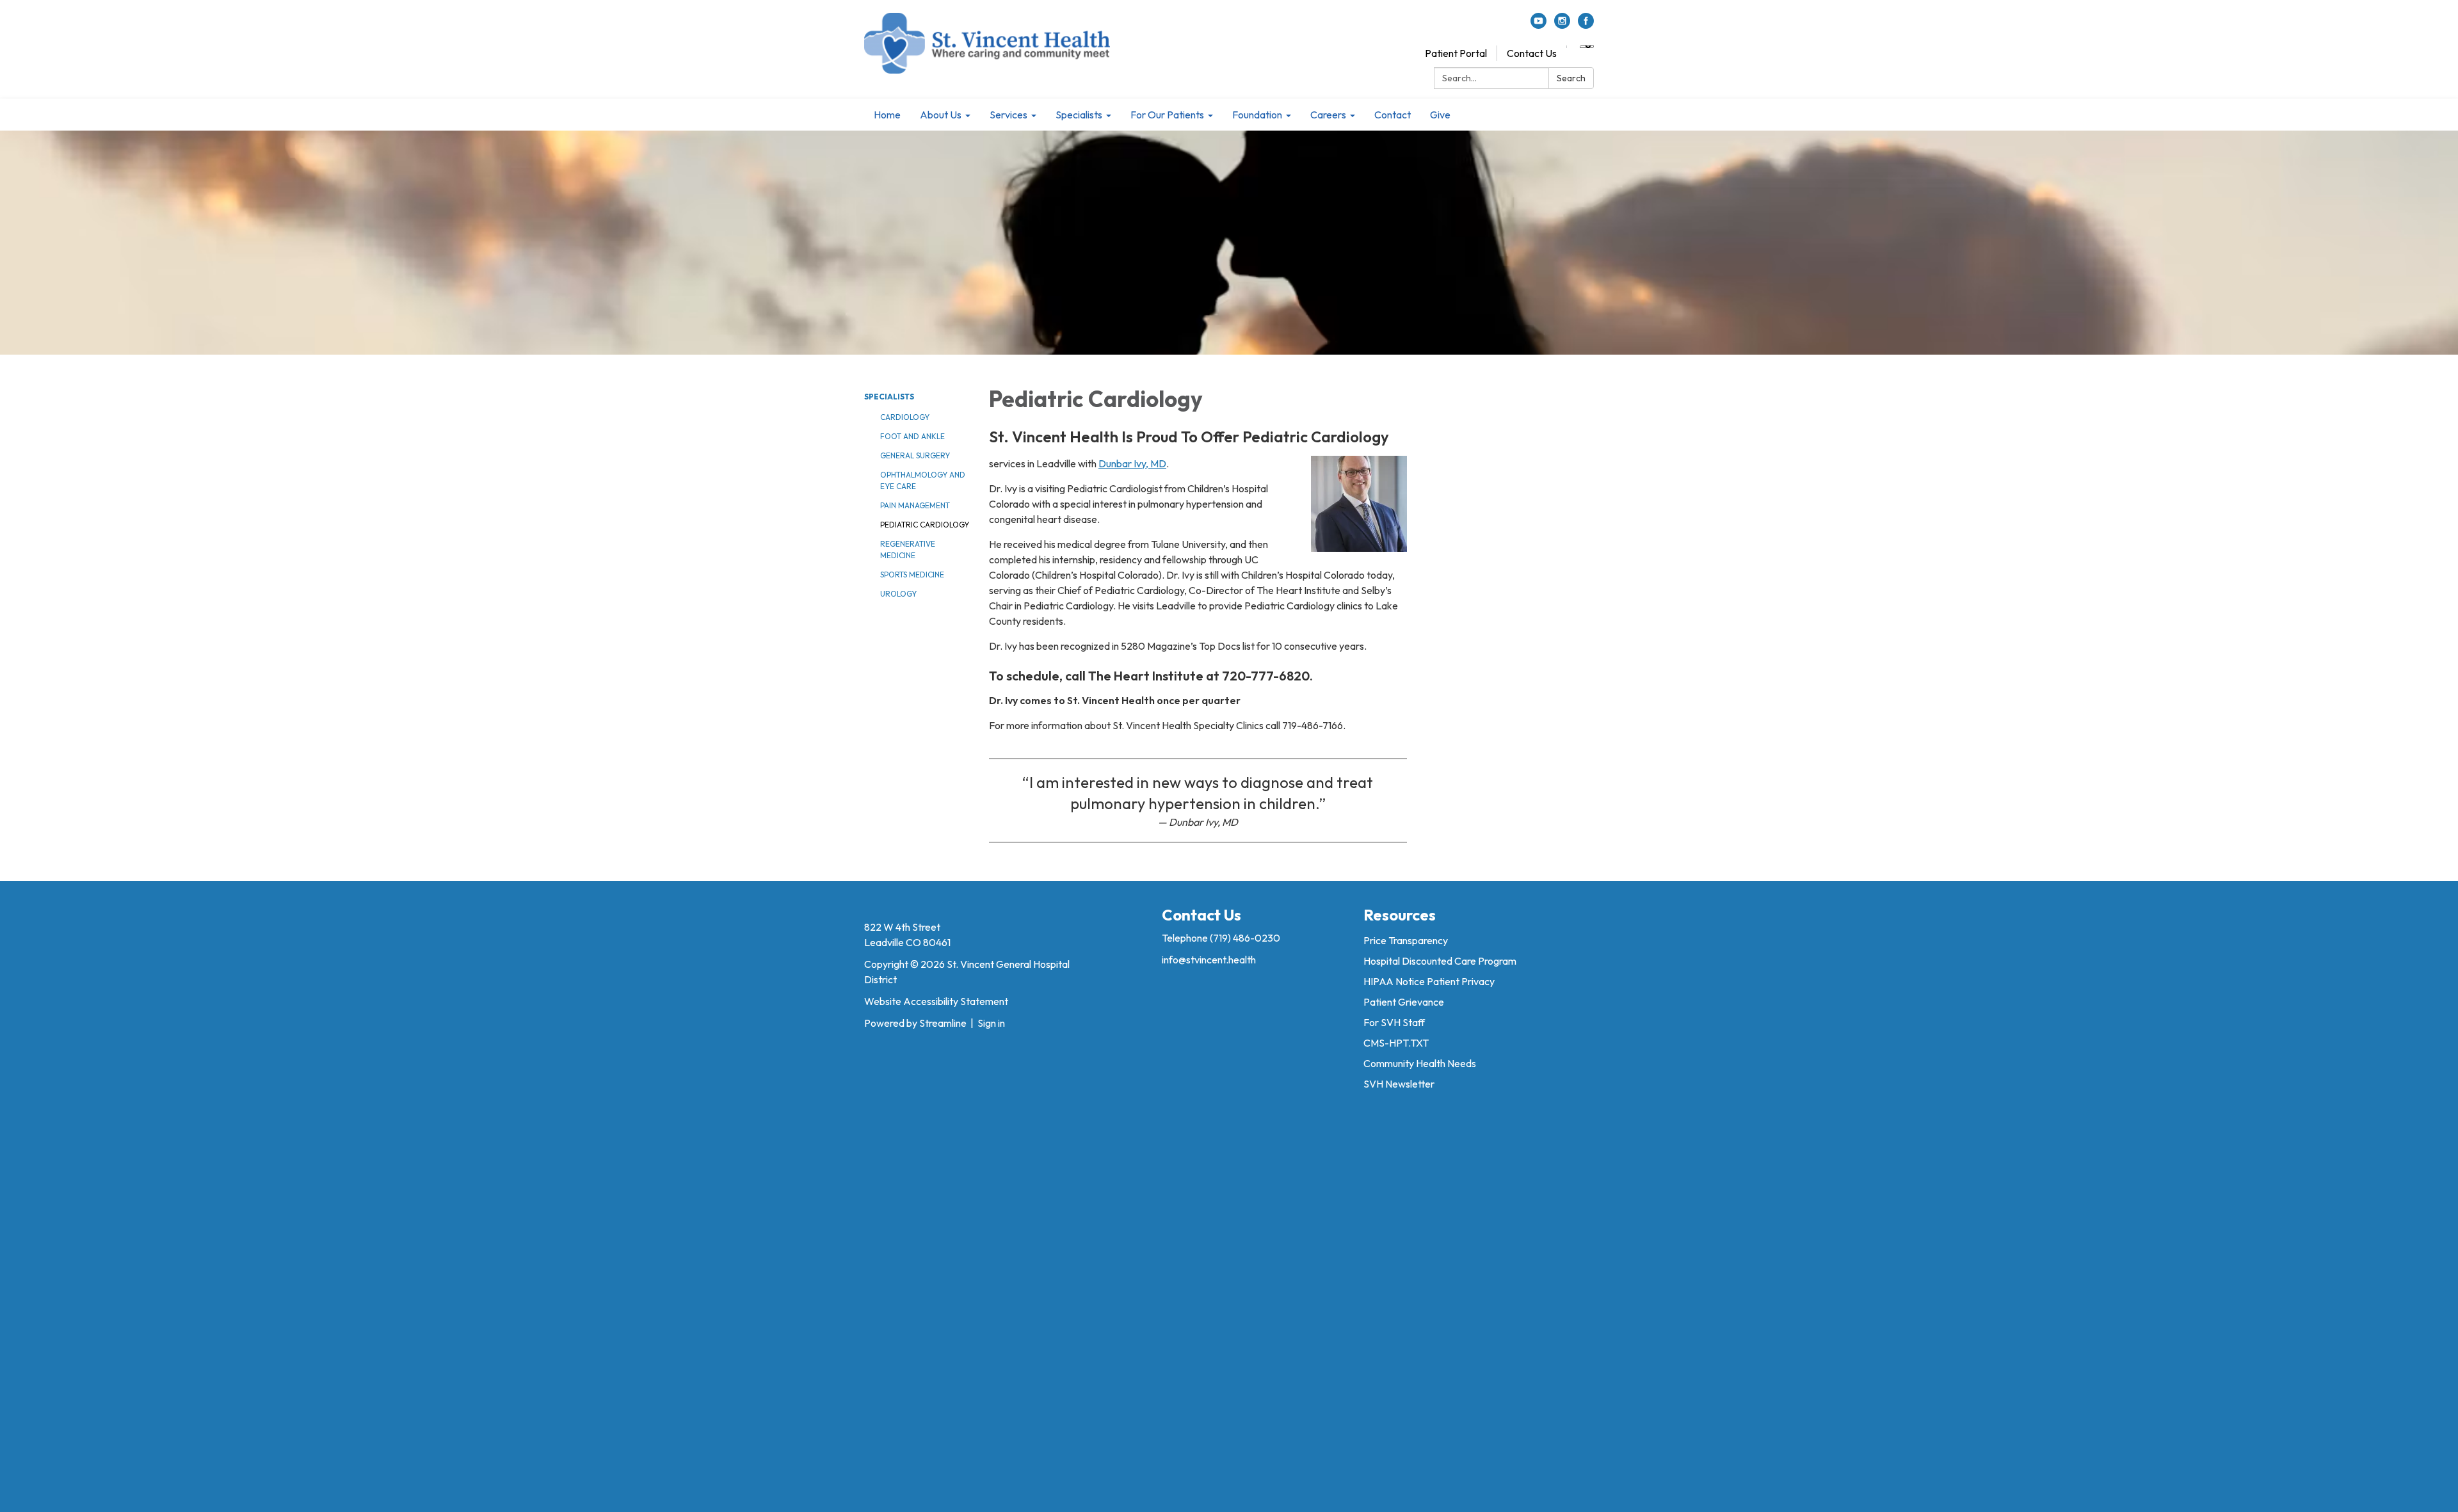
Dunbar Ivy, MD (1132, 463)
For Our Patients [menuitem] (1167, 115)
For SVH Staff (1394, 1022)
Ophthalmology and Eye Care (923, 480)
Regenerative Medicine (908, 550)
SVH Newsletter (1399, 1084)
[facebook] (1586, 25)
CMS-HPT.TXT (1396, 1043)
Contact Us (1532, 53)
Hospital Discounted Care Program (1440, 961)
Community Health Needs (1420, 1063)
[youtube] (1538, 25)
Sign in (991, 1023)
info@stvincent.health (1209, 960)
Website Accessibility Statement (936, 1001)
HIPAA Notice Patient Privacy (1429, 981)
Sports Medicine (912, 575)
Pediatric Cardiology (925, 525)
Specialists (889, 397)
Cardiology (905, 417)
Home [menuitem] (887, 115)
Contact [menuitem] (1393, 115)
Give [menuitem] (1440, 115)
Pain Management (915, 505)
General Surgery (915, 455)
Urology (898, 594)
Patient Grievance (1404, 1002)
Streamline (943, 1023)
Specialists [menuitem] (1079, 115)
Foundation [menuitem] (1257, 115)
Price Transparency (1406, 940)
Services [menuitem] (1008, 115)
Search (1571, 78)
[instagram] (1562, 25)
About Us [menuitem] (941, 115)
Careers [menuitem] (1328, 115)
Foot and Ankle (912, 436)
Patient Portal (1456, 53)
